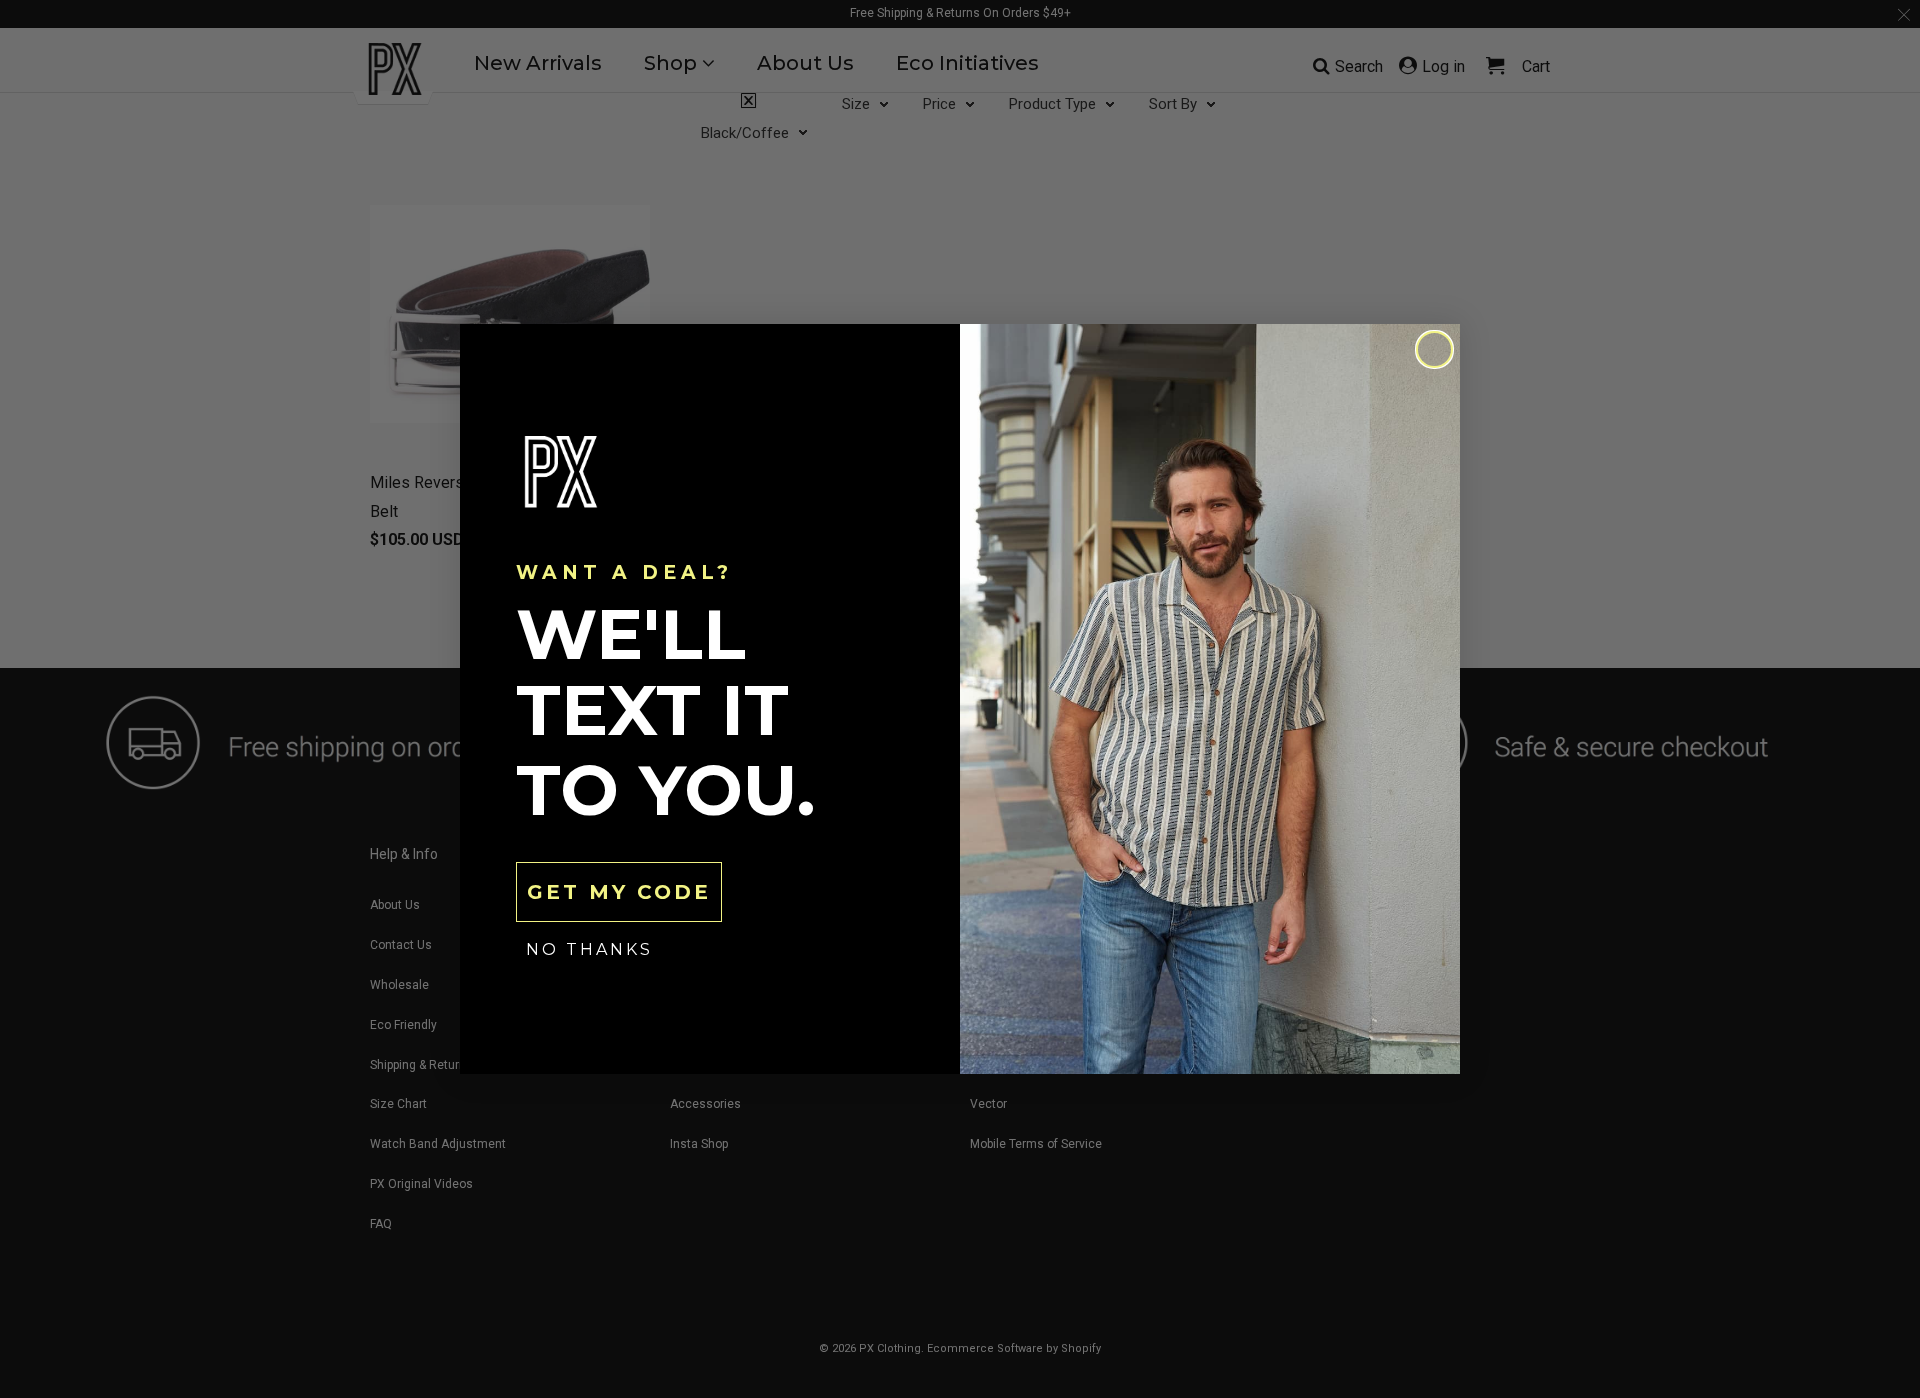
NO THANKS (589, 949)
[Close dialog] (1434, 349)
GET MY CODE (619, 892)
